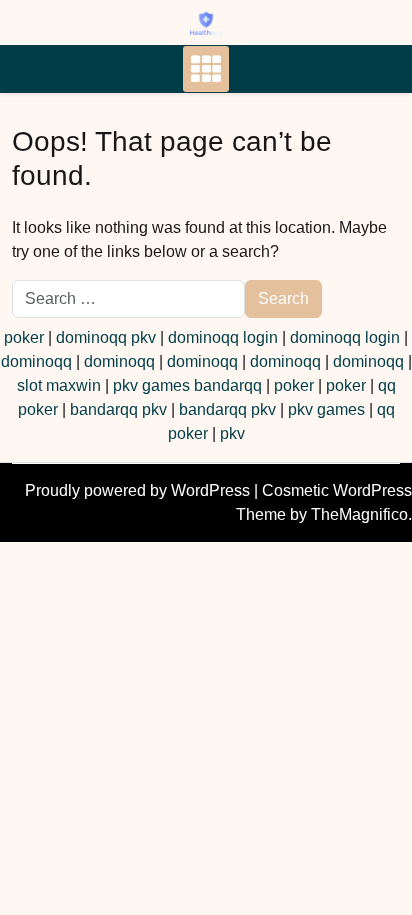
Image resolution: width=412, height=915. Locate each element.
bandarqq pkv (118, 409)
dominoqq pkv (106, 337)
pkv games (326, 409)
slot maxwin (59, 385)
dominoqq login (223, 337)
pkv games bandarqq (187, 385)
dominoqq (36, 361)
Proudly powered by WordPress (139, 490)
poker (24, 337)
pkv (232, 433)
